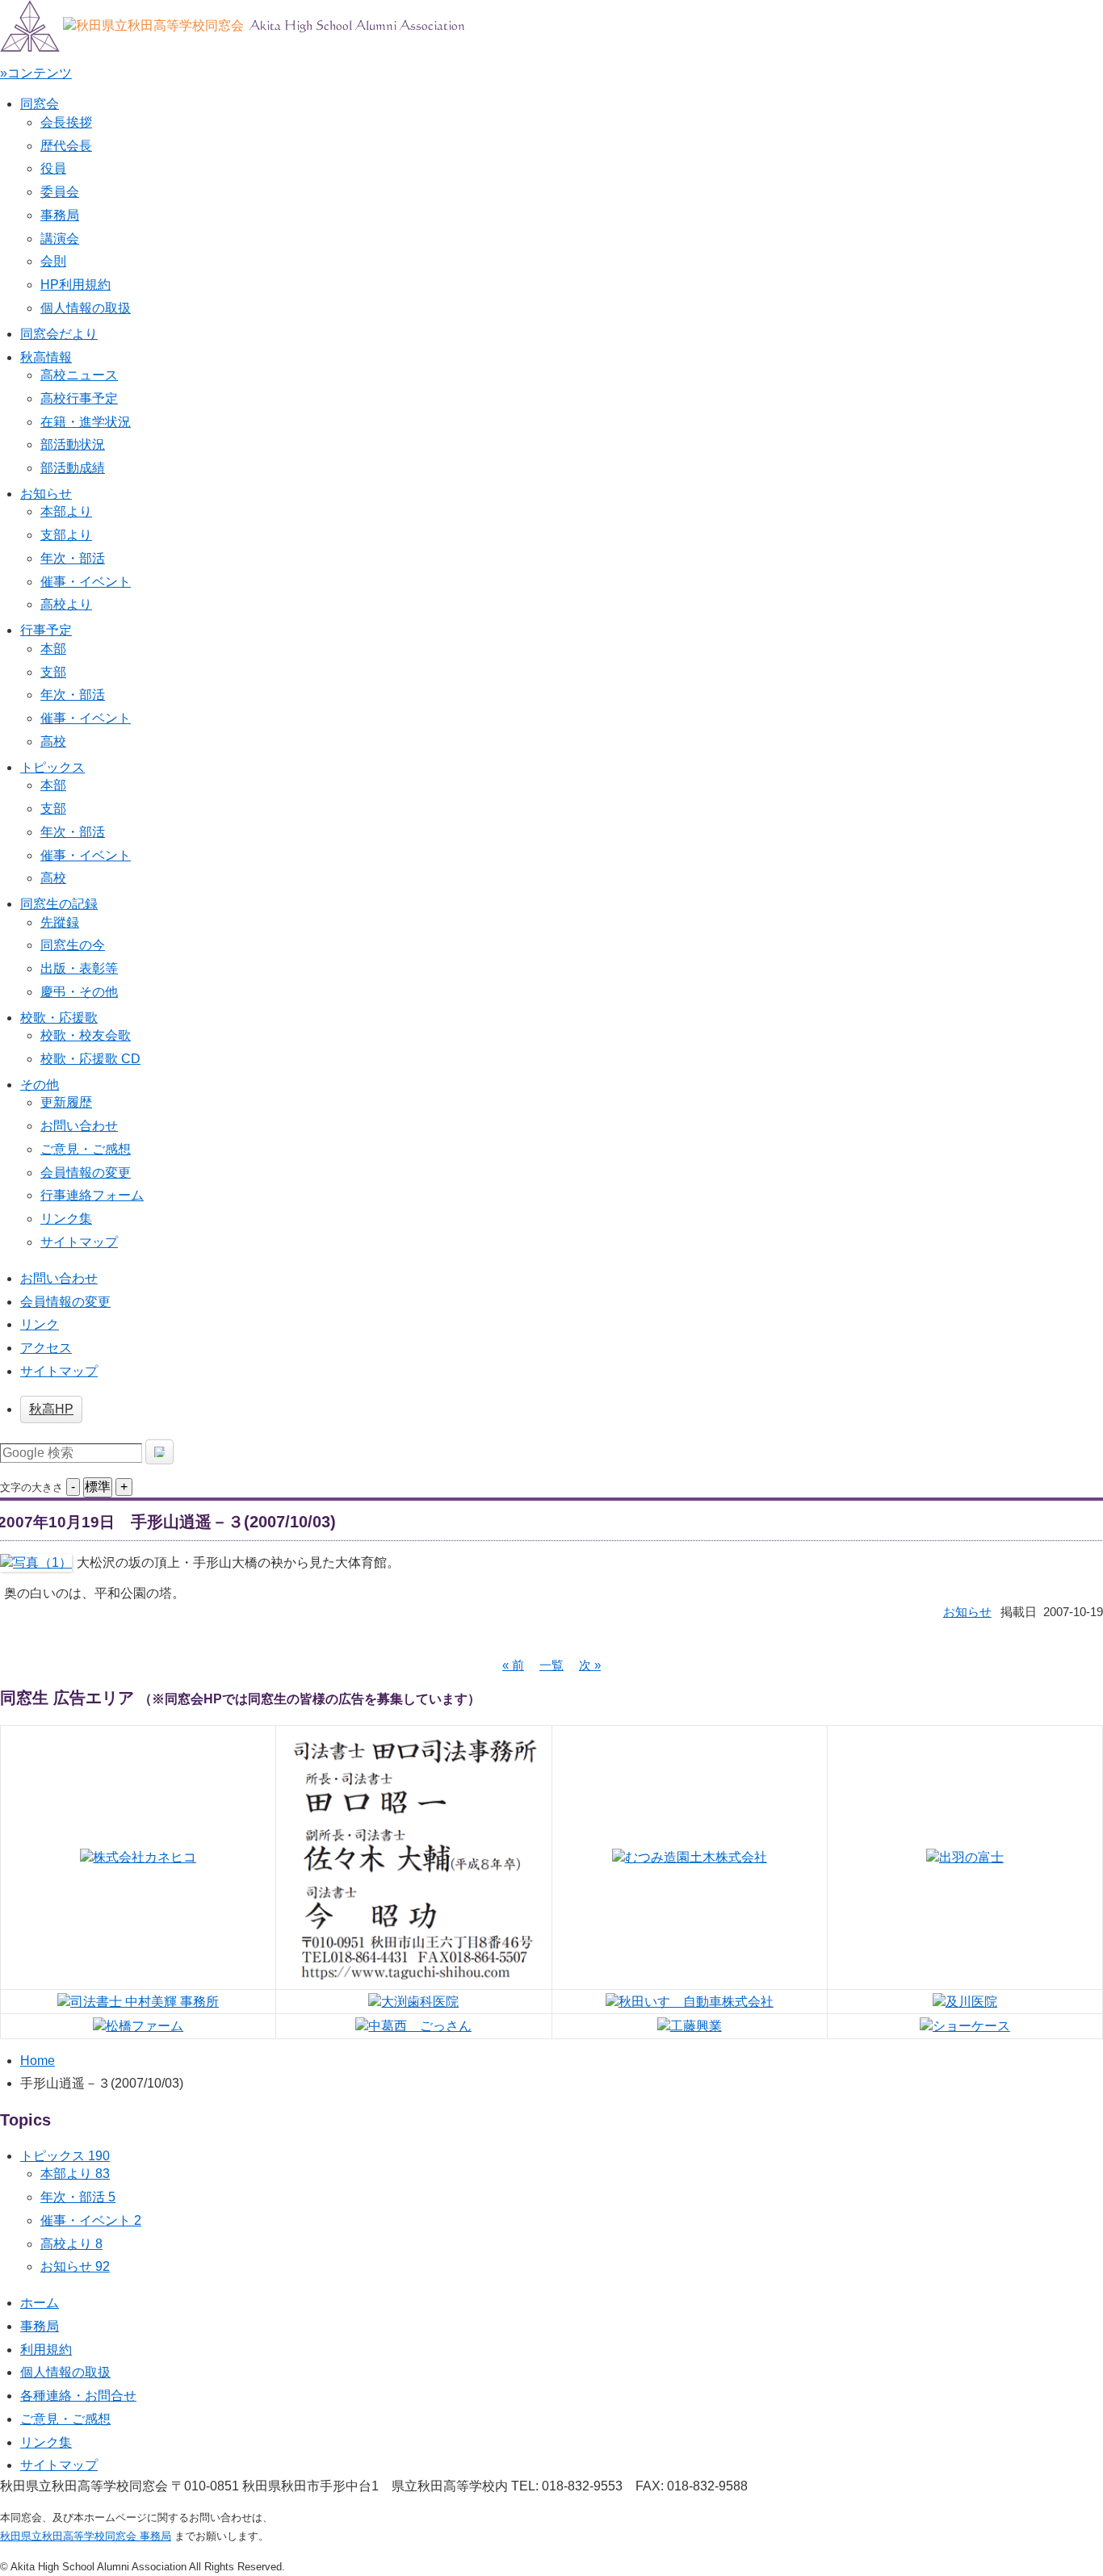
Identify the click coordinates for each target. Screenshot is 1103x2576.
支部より (66, 535)
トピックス (52, 767)
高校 (53, 741)
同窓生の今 (73, 945)
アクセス (46, 1348)
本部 (53, 649)
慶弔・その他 (79, 992)
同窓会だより (59, 334)
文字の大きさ (31, 1487)
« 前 (513, 1665)
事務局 (60, 215)
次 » (590, 1665)
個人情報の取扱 (86, 308)
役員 (53, 168)
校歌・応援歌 (59, 1018)
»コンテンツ (36, 73)
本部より (66, 511)
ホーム (40, 2303)
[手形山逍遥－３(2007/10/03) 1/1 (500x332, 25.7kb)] (36, 1562)
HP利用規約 (75, 285)
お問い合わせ (79, 1126)
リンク (40, 1324)
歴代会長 (66, 146)
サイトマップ (79, 1242)
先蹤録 (60, 922)
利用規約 (46, 2350)
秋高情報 (46, 357)
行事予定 (46, 630)
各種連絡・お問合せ (78, 2396)
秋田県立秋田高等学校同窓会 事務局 (86, 2536)
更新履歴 (66, 1102)
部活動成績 (73, 468)
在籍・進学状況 (86, 422)
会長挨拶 (66, 122)
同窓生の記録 (59, 904)
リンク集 (66, 1219)
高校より (66, 604)
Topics (25, 2120)
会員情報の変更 (86, 1173)
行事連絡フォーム (92, 1195)
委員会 (60, 192)
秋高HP (51, 1409)
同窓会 (40, 104)
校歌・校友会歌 (86, 1035)
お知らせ (46, 494)
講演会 (60, 239)
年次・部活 (73, 558)
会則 (53, 261)
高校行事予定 (79, 398)
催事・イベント (86, 582)
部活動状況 (73, 444)
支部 (53, 672)
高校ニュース (79, 375)
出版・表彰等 (79, 968)
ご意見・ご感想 (86, 1149)
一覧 (551, 1665)
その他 (40, 1085)
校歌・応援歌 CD (90, 1059)
